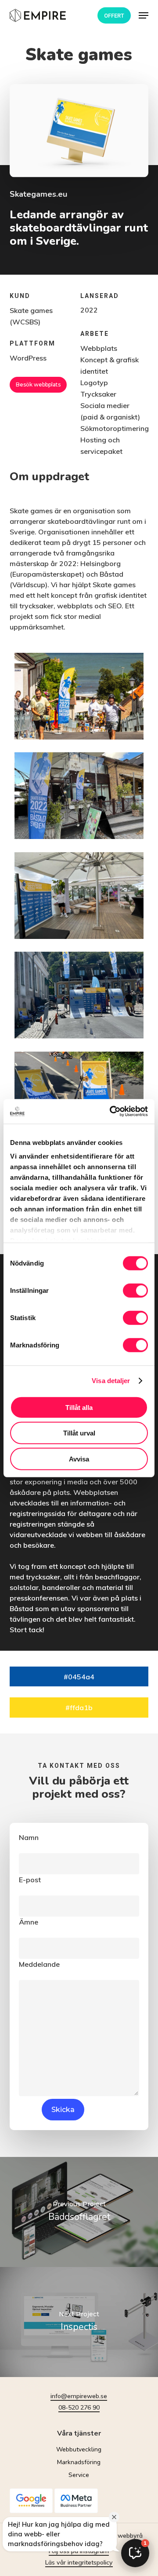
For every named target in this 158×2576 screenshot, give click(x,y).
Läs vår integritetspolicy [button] (79, 2562)
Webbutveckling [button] (79, 2449)
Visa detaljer (111, 1381)
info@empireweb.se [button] (79, 2396)
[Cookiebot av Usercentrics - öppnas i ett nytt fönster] (111, 1111)
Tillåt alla (79, 1407)
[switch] (135, 1290)
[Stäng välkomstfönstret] (114, 2517)
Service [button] (79, 2475)
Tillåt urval (79, 1433)
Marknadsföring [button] (79, 2462)
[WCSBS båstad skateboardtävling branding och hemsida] (79, 696)
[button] (144, 15)
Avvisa (79, 1459)
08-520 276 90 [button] (79, 2407)
